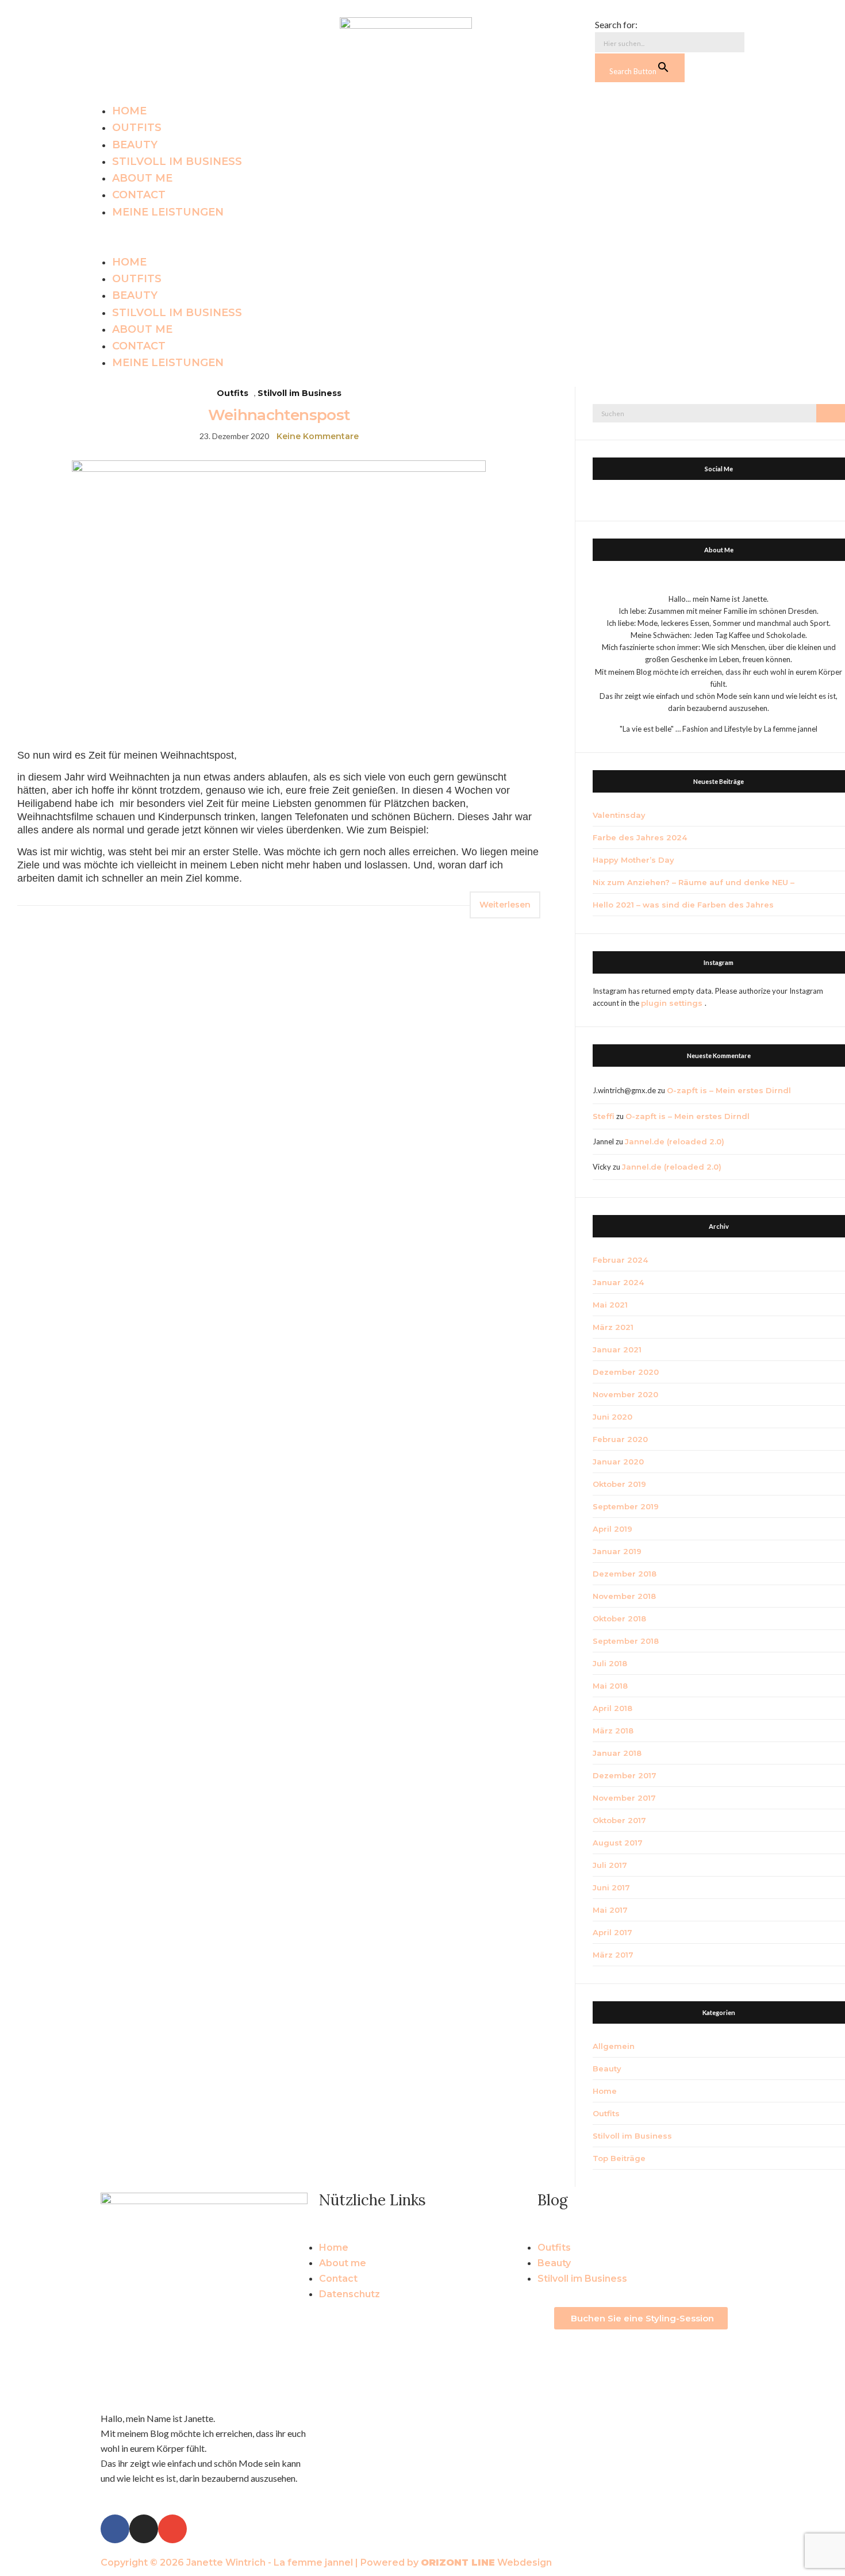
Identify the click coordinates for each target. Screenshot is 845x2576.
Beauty (607, 2069)
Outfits (233, 393)
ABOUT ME (142, 178)
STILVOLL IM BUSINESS (177, 162)
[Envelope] (164, 29)
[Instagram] (138, 29)
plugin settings (673, 1003)
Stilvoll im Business (299, 393)
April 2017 (612, 1932)
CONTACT (139, 195)
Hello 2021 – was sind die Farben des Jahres (683, 905)
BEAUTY (135, 145)
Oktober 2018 (619, 1618)
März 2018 (613, 1731)
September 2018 (626, 1641)
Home (605, 2091)
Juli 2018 (610, 1663)
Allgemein (614, 2046)
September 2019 (626, 1506)
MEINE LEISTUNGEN (168, 212)
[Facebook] (112, 29)
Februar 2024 (620, 1260)
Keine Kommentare (318, 436)
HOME (129, 111)
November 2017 (624, 1798)
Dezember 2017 (625, 1775)
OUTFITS (137, 128)
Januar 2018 (617, 1753)
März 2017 (613, 1955)
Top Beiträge (619, 2158)
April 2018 (612, 1708)
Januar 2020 (618, 1462)
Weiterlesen (505, 905)
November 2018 (624, 1596)
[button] (422, 237)
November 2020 (625, 1394)
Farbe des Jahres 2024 (640, 837)
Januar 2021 (617, 1349)
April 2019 (612, 1529)
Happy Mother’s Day (633, 860)
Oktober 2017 (619, 1820)
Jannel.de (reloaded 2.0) (675, 1141)
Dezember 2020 (626, 1372)
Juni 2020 (612, 1417)
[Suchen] (831, 413)
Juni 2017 (611, 1887)
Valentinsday (619, 815)
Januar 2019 (617, 1551)
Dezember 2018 (625, 1574)
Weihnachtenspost (279, 415)
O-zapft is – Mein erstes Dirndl (729, 1090)
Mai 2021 (610, 1305)
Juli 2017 (610, 1865)
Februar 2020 (620, 1439)
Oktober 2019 (619, 1484)
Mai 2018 (610, 1686)
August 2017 (618, 1843)
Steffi (604, 1116)
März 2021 (613, 1327)
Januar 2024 (618, 1282)
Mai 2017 (610, 1910)
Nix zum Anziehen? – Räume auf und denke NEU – (694, 882)
